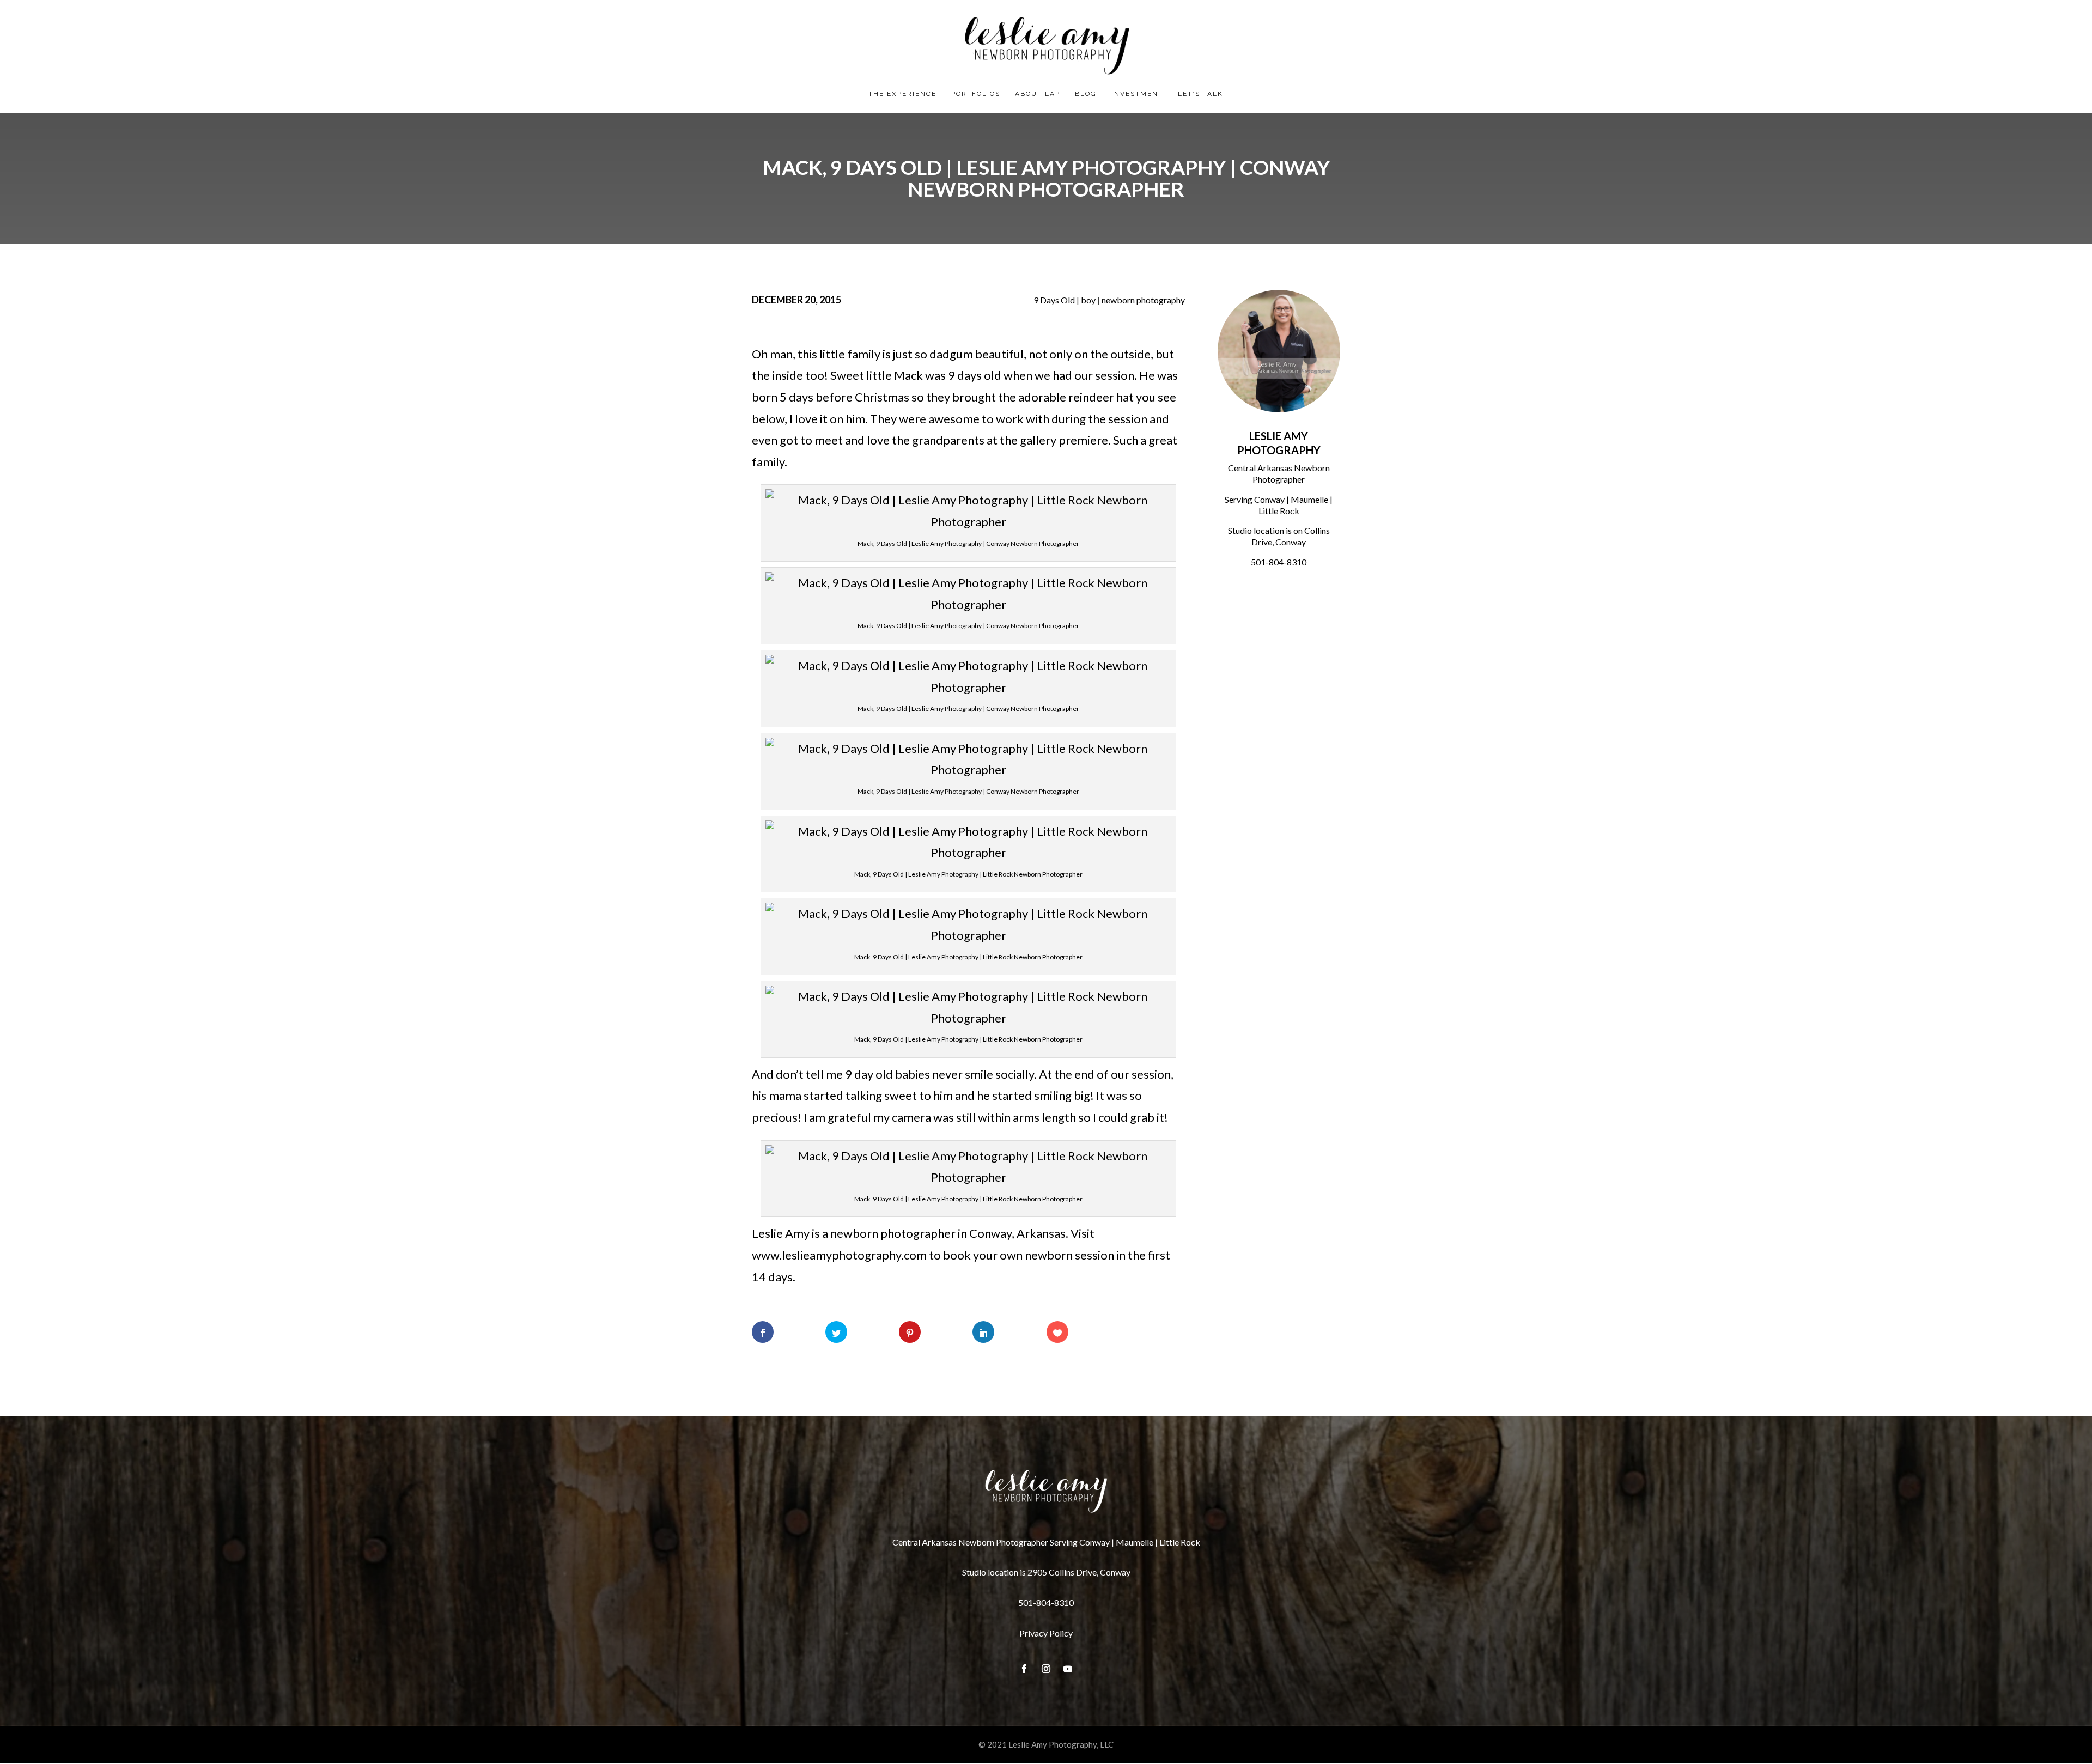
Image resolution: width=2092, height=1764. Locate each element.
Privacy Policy (1046, 1633)
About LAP (1038, 94)
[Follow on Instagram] (1046, 1669)
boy (1088, 300)
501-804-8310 (1279, 562)
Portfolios (976, 94)
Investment (1137, 94)
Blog (1086, 94)
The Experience (902, 94)
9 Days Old (1054, 300)
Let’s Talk (1200, 94)
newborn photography (1143, 300)
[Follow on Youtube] (1068, 1669)
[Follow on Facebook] (1024, 1669)
